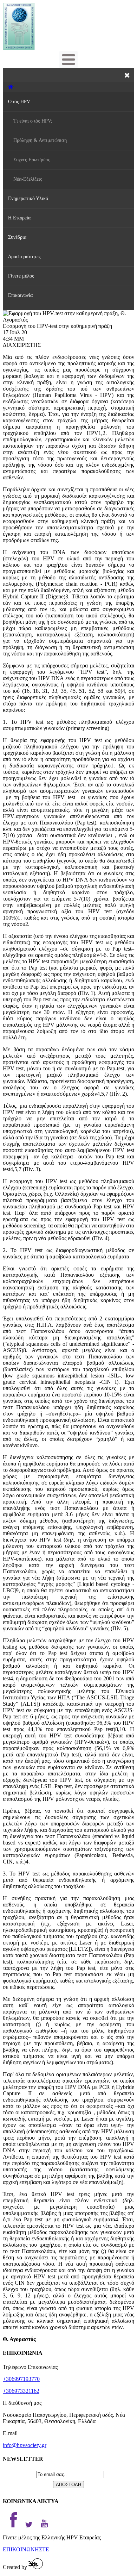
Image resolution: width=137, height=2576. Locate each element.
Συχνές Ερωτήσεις (32, 160)
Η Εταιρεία (19, 218)
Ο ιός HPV (19, 102)
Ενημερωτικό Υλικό (28, 198)
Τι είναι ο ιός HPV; (33, 121)
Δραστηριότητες (24, 257)
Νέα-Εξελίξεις (28, 179)
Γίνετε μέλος (21, 276)
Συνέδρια (17, 237)
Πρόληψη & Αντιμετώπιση (40, 140)
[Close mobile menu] (127, 75)
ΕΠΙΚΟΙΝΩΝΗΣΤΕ (26, 2549)
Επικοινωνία (20, 295)
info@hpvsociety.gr (25, 2445)
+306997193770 (21, 2379)
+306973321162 (21, 2391)
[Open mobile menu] (68, 60)
